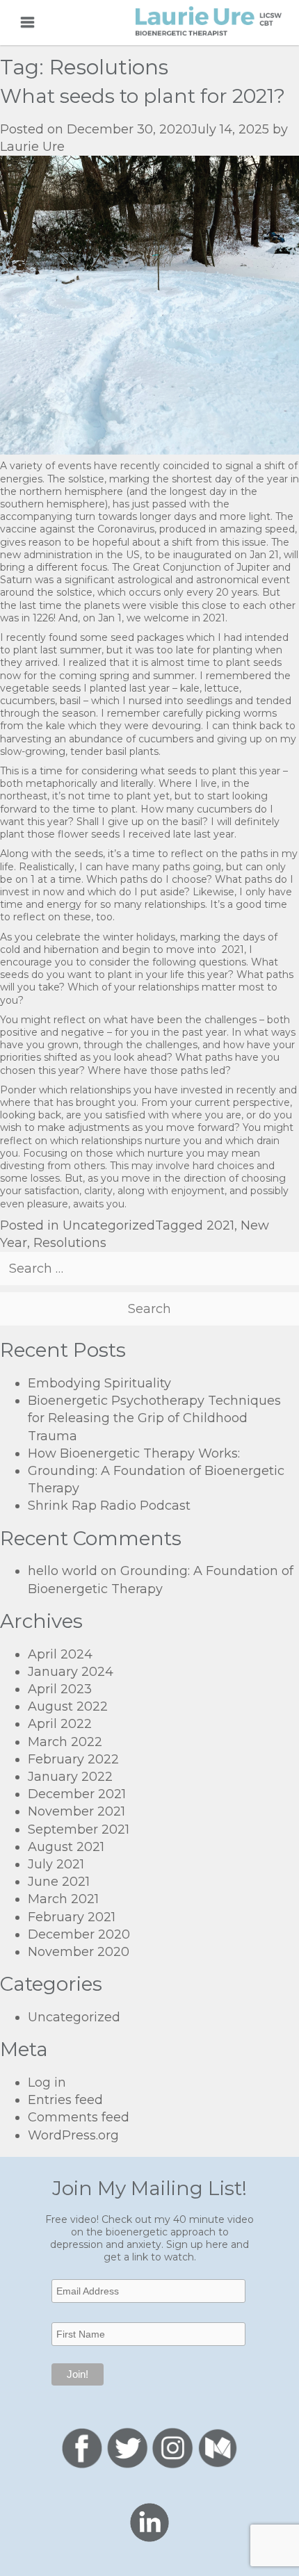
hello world (63, 1571)
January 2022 (70, 1777)
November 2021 (76, 1811)
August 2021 (66, 1847)
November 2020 (79, 1952)
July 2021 (56, 1864)
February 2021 (72, 1917)
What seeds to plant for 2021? (143, 96)
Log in (47, 2082)
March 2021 (63, 1899)
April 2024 (60, 1654)
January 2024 (71, 1672)
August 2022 (68, 1706)
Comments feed (79, 2117)
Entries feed (65, 2100)
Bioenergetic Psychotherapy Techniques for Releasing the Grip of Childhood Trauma (154, 1418)
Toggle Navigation (27, 22)
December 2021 (77, 1794)
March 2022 (65, 1742)
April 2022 (60, 1724)
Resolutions (70, 1243)
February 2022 (73, 1759)
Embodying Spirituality (99, 1383)
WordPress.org (73, 2135)
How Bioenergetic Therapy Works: (134, 1453)
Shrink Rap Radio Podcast (109, 1506)
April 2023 (60, 1689)
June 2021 (59, 1882)
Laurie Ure (32, 147)
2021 (220, 1225)
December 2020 (79, 1934)
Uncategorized (109, 1225)
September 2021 (79, 1829)
